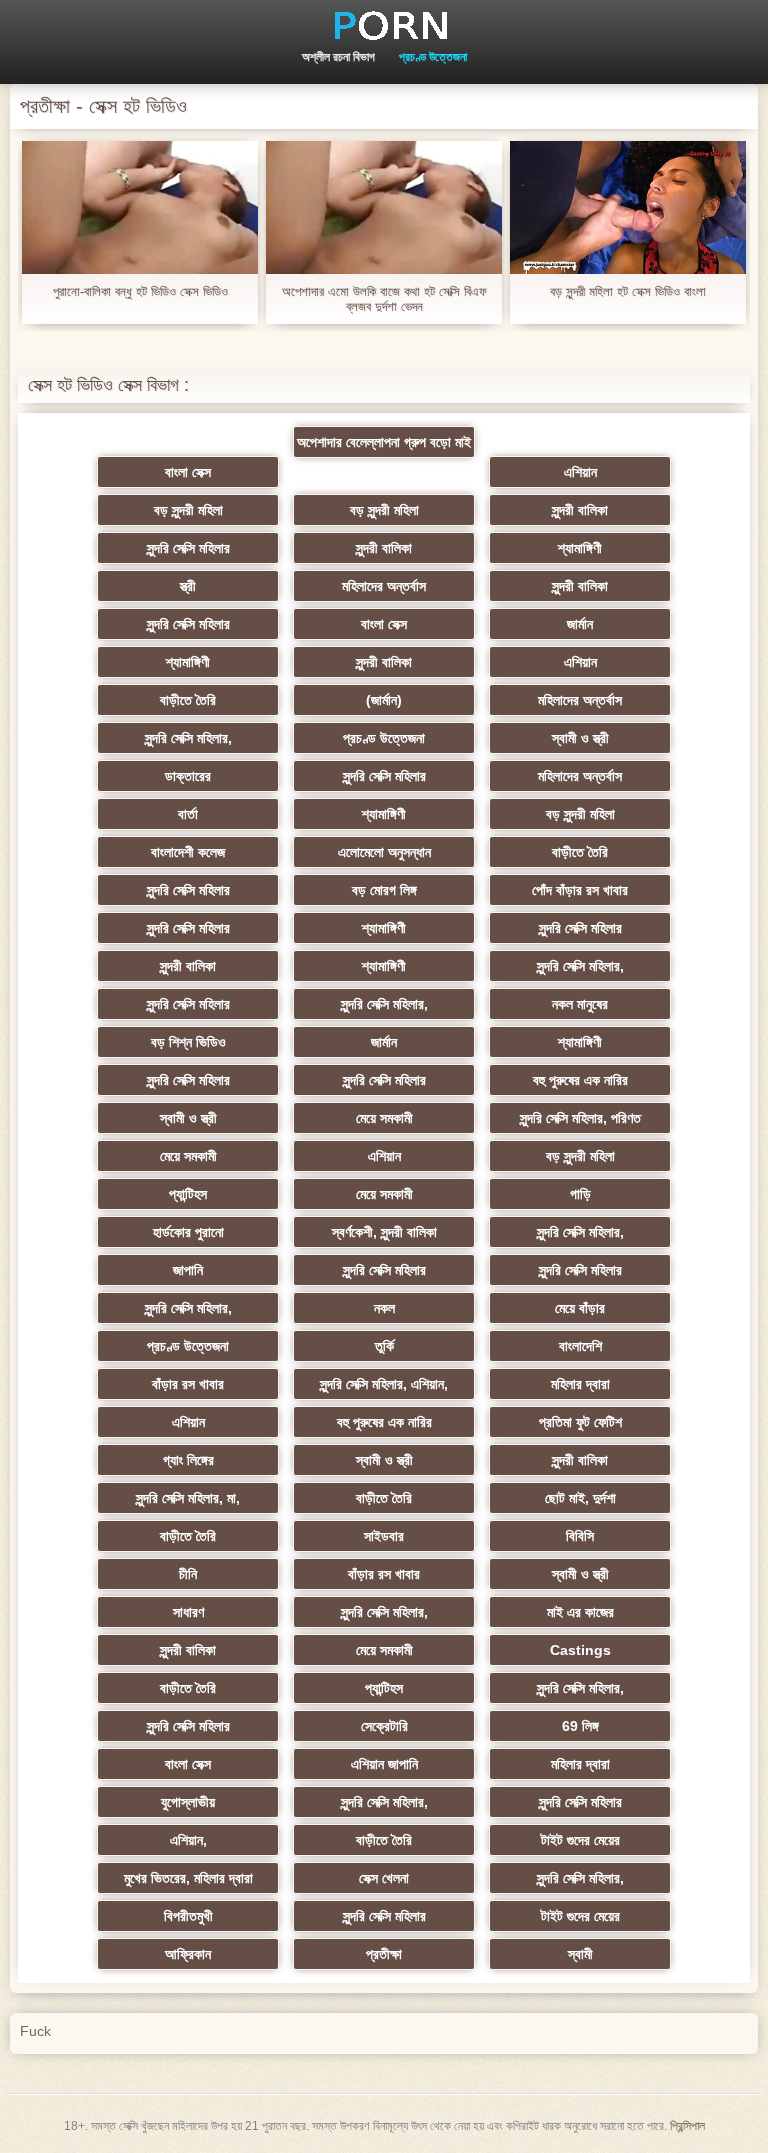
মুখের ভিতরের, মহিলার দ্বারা (188, 1878)
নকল (384, 1308)
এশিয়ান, (188, 1840)
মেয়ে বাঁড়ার (580, 1308)
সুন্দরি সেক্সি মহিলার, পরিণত (580, 1118)
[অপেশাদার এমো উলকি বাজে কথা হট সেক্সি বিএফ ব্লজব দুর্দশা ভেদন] (384, 207)
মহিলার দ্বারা (580, 1384)
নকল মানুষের (580, 1004)
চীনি (188, 1574)
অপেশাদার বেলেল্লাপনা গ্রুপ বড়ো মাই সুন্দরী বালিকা (384, 446)
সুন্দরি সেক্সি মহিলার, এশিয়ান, (384, 1384)
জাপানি (188, 1270)
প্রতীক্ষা (384, 1954)
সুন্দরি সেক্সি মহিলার (188, 548)
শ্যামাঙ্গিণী (580, 548)
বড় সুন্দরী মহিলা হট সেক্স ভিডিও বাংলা (628, 291)
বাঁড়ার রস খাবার (188, 1384)
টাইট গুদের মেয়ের (580, 1840)
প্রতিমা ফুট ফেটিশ (580, 1422)
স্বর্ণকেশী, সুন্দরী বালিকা (384, 1232)
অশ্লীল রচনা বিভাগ (338, 57)
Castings (580, 1650)
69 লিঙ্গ (580, 1726)
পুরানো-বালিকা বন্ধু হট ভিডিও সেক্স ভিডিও (140, 291)
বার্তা (188, 814)
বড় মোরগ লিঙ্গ (384, 890)
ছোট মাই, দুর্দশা (580, 1498)
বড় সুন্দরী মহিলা (188, 510)
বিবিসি (580, 1536)
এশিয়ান (580, 472)
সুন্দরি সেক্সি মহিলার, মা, (188, 1498)
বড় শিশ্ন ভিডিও (188, 1042)
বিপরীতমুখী (188, 1916)
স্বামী (580, 1954)
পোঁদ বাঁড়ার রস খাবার (580, 890)
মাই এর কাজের (580, 1612)
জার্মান (580, 624)
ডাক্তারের (188, 776)
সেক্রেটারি (384, 1726)
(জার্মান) (384, 700)
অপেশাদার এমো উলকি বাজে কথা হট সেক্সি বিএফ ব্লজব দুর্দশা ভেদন (384, 299)
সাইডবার (384, 1536)
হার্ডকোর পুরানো (188, 1232)
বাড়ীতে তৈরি (188, 700)
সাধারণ (188, 1612)
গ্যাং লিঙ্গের (188, 1460)
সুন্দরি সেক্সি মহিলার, (188, 738)
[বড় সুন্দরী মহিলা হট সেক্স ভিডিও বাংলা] (628, 207)
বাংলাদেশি (580, 1346)
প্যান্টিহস (188, 1194)
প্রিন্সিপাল (687, 2126)
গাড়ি (580, 1194)
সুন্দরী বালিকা (580, 510)
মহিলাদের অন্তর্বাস (384, 586)
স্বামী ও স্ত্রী (580, 738)
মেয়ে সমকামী (384, 1118)
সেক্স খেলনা (384, 1878)
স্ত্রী (188, 586)
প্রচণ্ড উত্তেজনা (433, 57)
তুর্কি (384, 1346)
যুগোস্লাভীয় (188, 1802)
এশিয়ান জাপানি (384, 1764)
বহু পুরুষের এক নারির (580, 1080)
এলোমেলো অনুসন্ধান (384, 852)
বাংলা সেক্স (188, 472)
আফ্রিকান (188, 1954)
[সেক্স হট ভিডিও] (384, 25)
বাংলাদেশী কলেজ (188, 852)
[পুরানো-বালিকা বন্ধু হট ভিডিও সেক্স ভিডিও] (140, 207)
